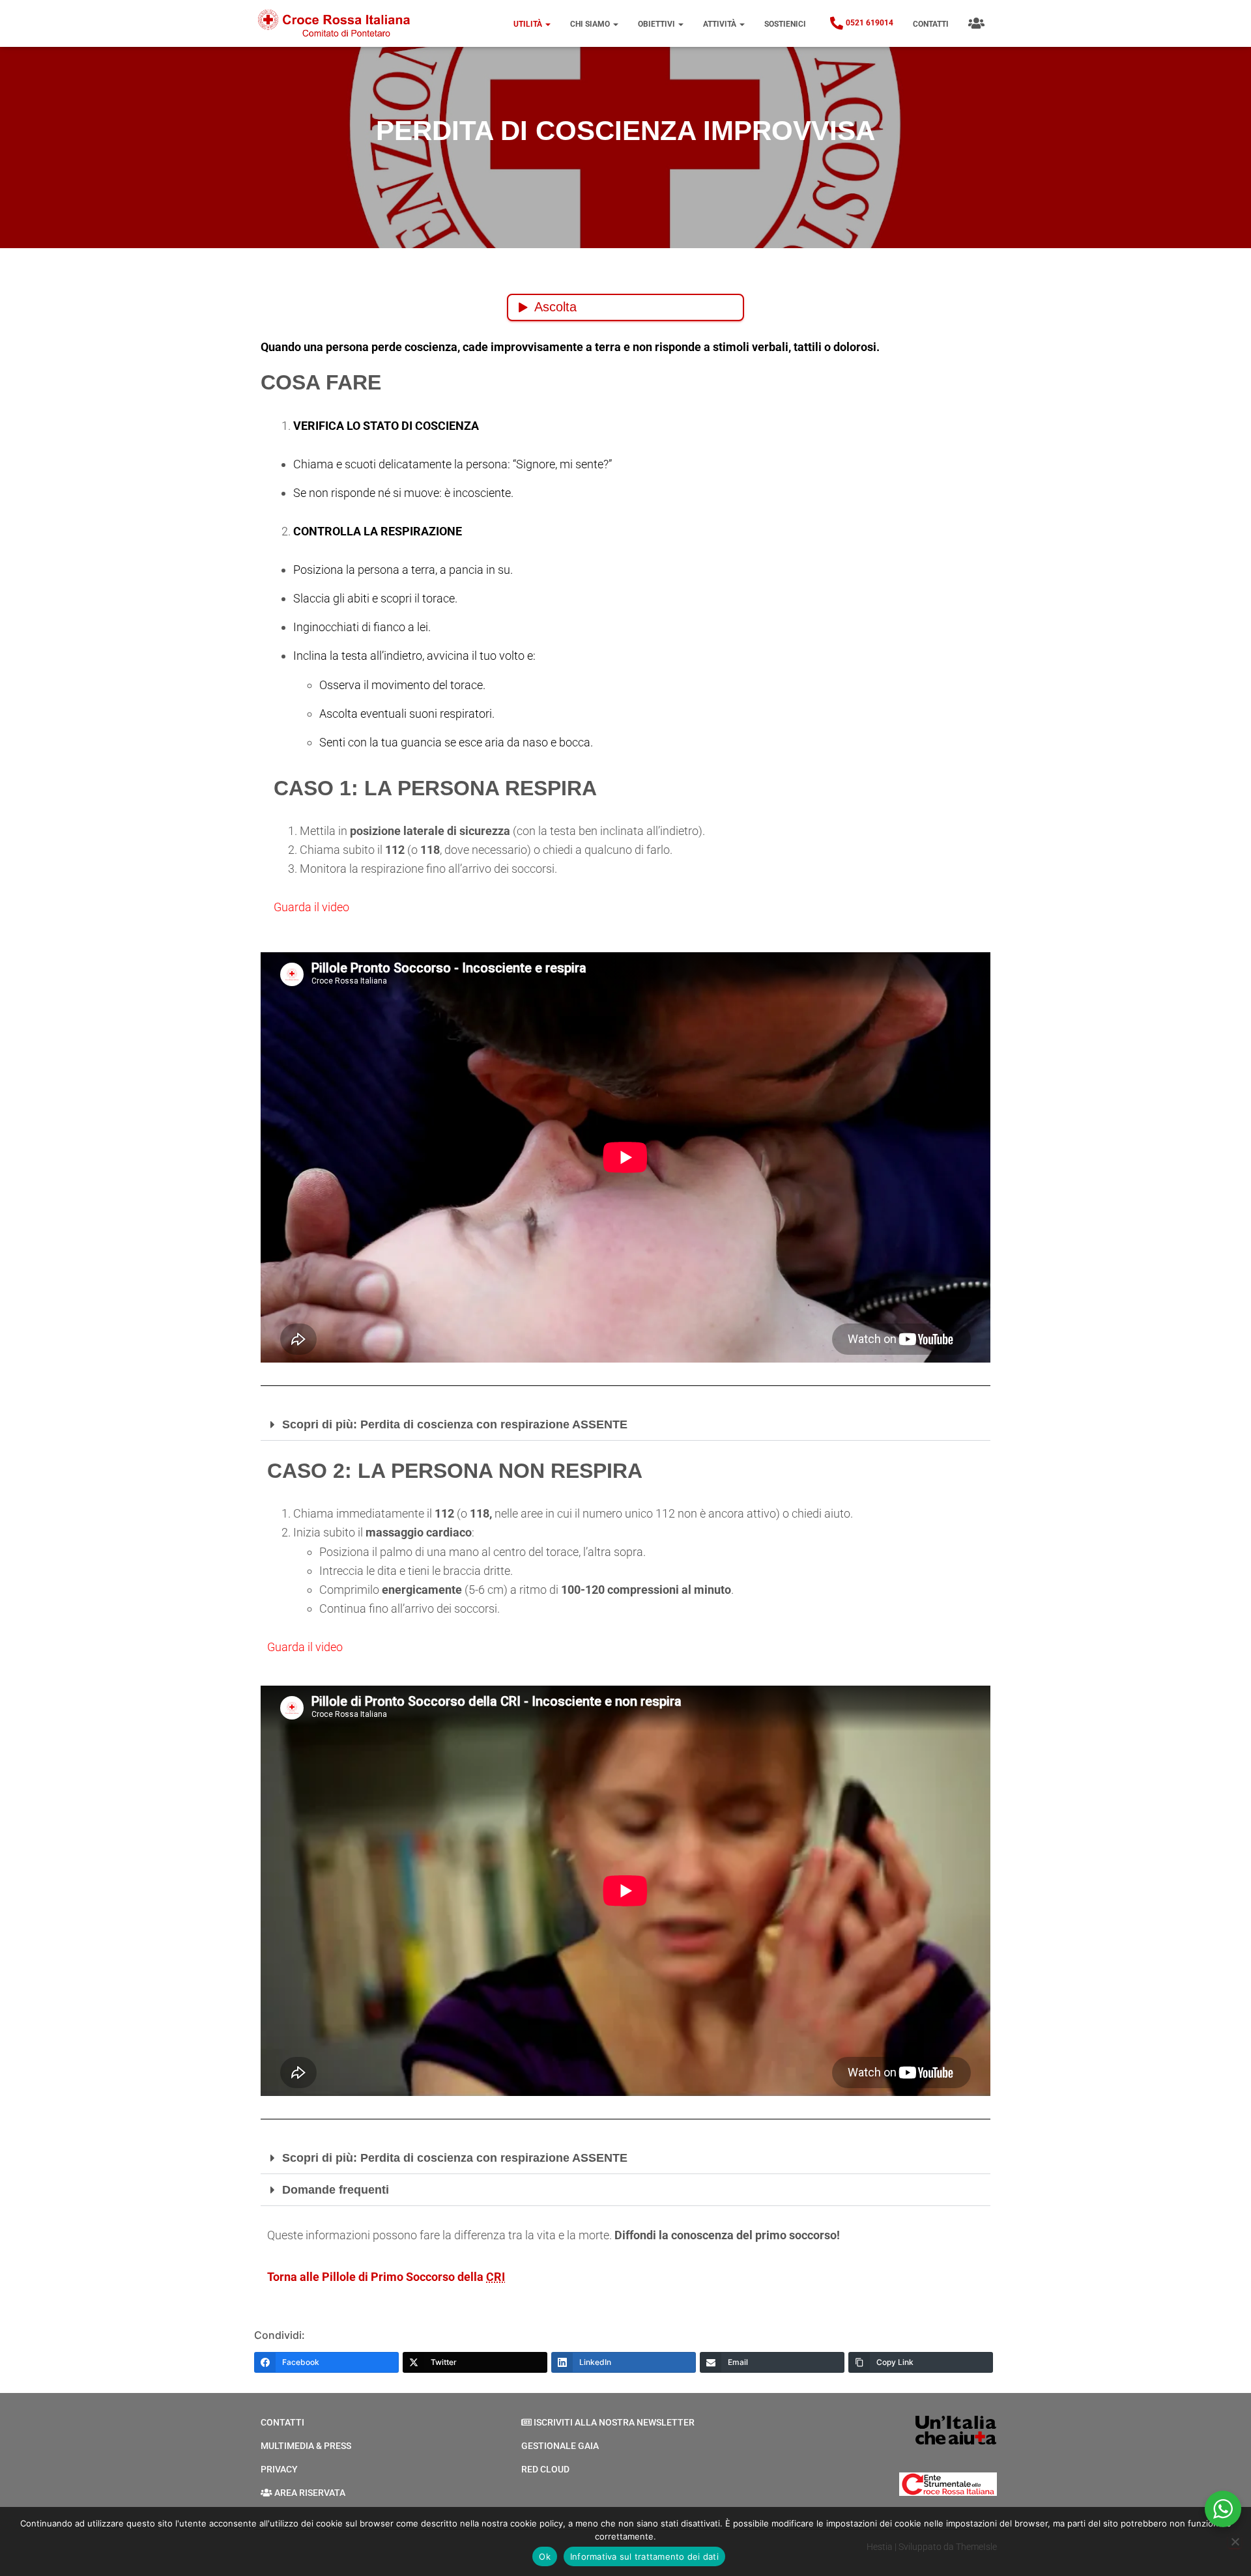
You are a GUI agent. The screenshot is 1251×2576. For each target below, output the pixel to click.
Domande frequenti (336, 2190)
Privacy (279, 2469)
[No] (1235, 2541)
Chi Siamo (591, 24)
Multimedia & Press (306, 2446)
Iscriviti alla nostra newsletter (614, 2422)
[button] (547, 24)
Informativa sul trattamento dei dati (644, 2556)
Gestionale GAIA (560, 2446)
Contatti (931, 24)
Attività (721, 24)
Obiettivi (657, 24)
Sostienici (785, 24)
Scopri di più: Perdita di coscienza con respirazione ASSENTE (455, 1424)
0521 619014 (870, 23)
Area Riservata (310, 2493)
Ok (545, 2556)
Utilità (529, 24)
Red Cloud (545, 2469)
